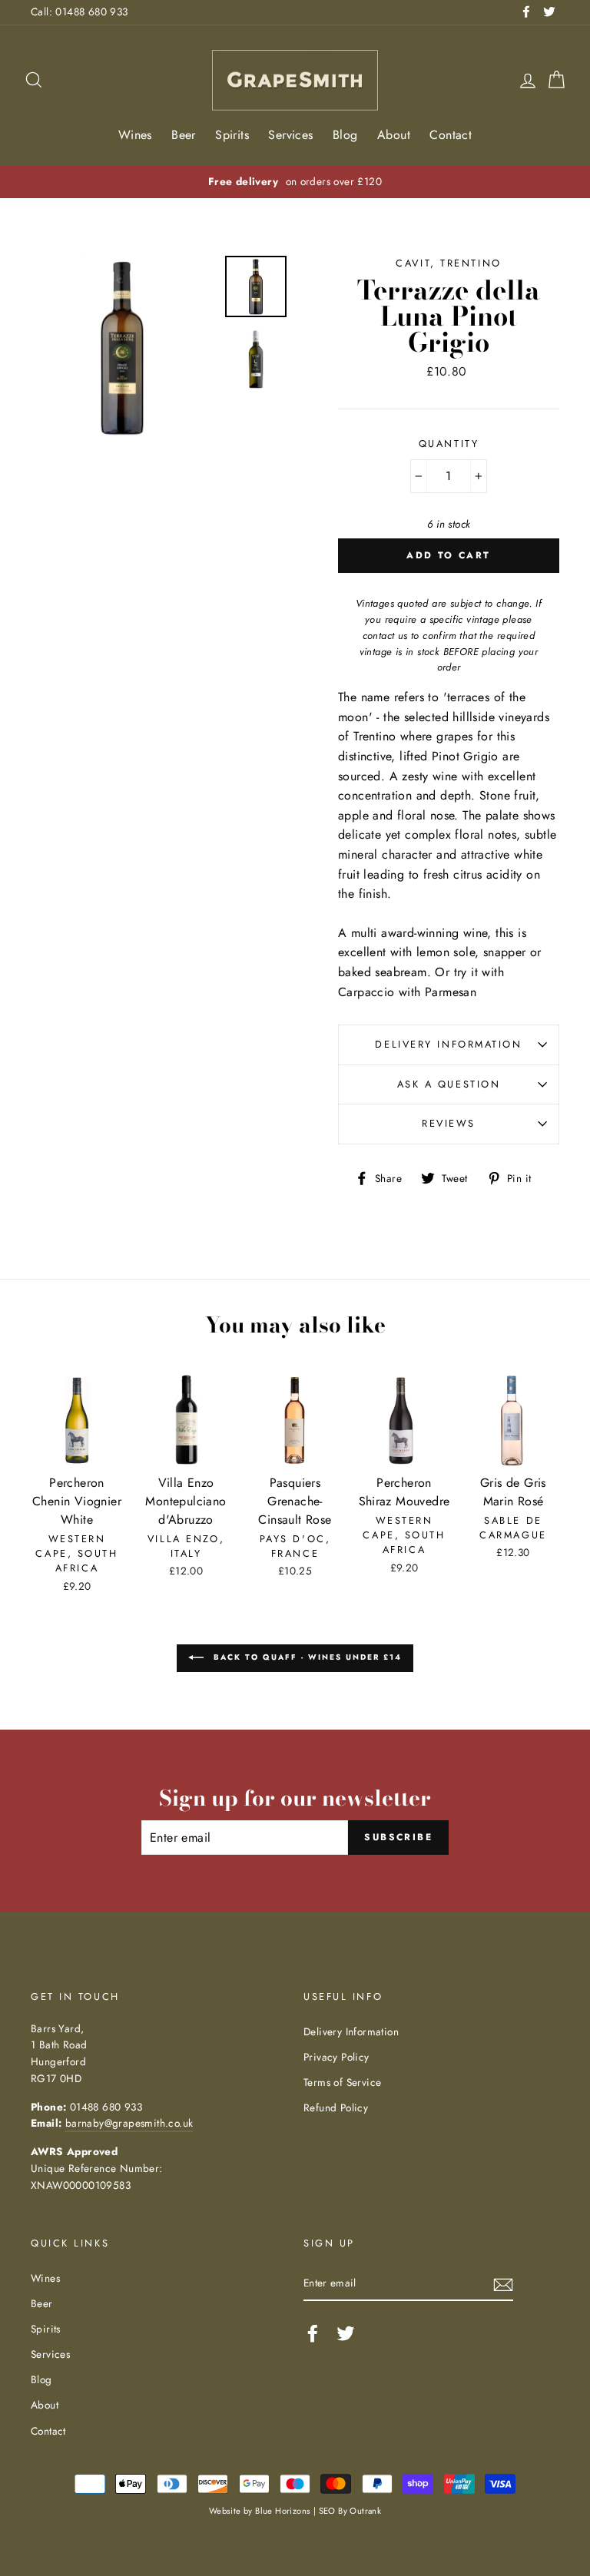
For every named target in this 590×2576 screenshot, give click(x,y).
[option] (319, 182)
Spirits (232, 135)
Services (290, 135)
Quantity (449, 444)
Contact (451, 135)
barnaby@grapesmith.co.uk (129, 2123)
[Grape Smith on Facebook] (313, 2333)
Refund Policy (336, 2107)
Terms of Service (342, 2082)
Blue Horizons (283, 2511)
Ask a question (449, 1084)
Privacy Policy (336, 2057)
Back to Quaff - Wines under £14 (306, 1657)
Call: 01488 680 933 (80, 12)
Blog (345, 135)
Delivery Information (448, 1044)
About (394, 135)
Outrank (365, 2511)
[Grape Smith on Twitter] (346, 2333)
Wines (135, 135)
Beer (184, 135)
